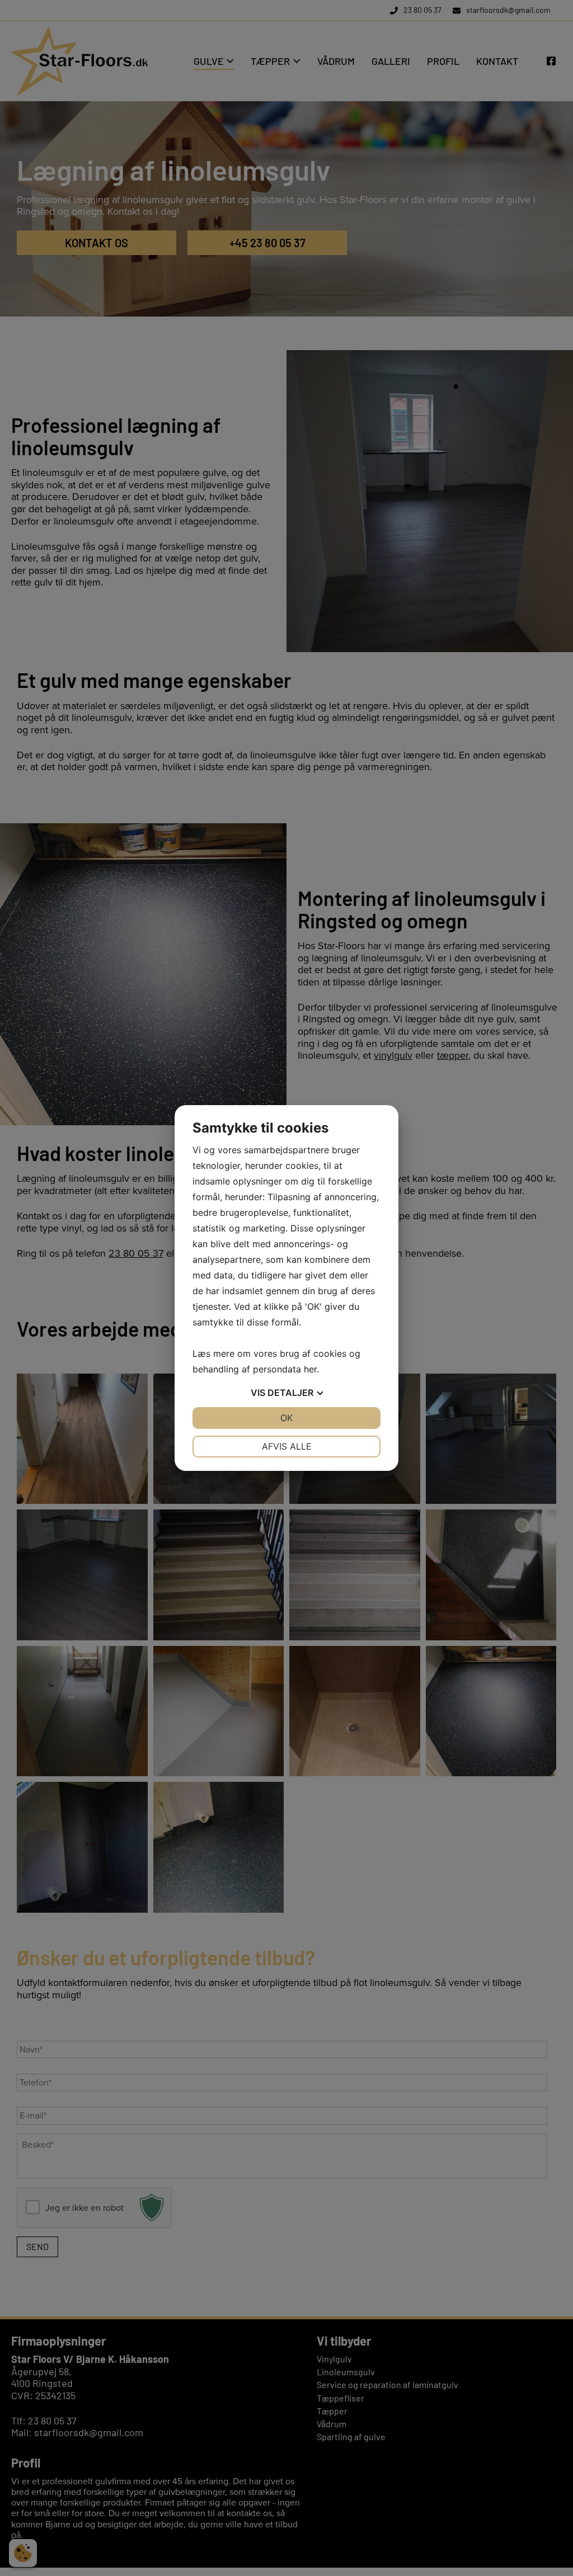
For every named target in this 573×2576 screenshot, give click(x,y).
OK (286, 1418)
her (310, 1369)
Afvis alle (287, 1446)
